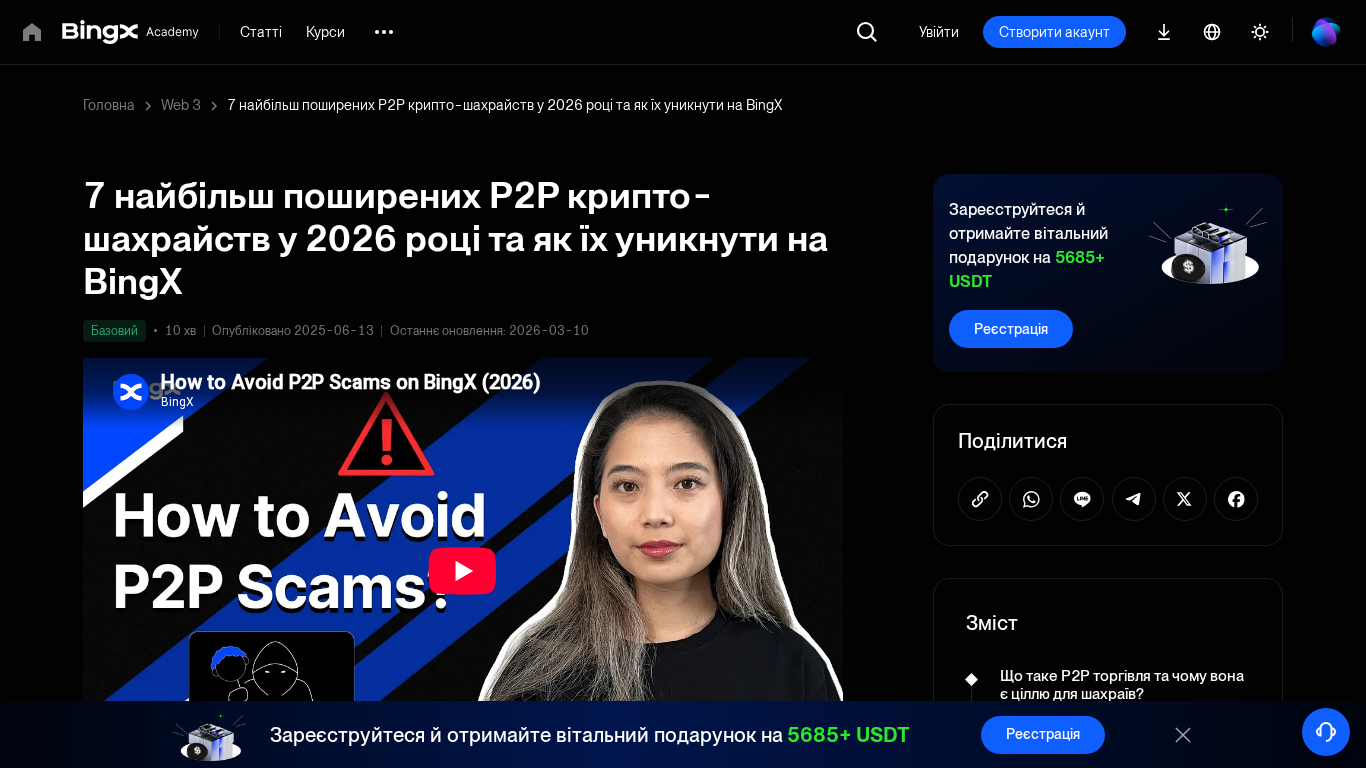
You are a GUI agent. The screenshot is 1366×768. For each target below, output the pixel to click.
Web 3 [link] (181, 105)
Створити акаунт (1054, 32)
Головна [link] (109, 105)
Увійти (939, 32)
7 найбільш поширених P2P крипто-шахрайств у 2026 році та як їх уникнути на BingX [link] (504, 105)
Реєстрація (1011, 329)
